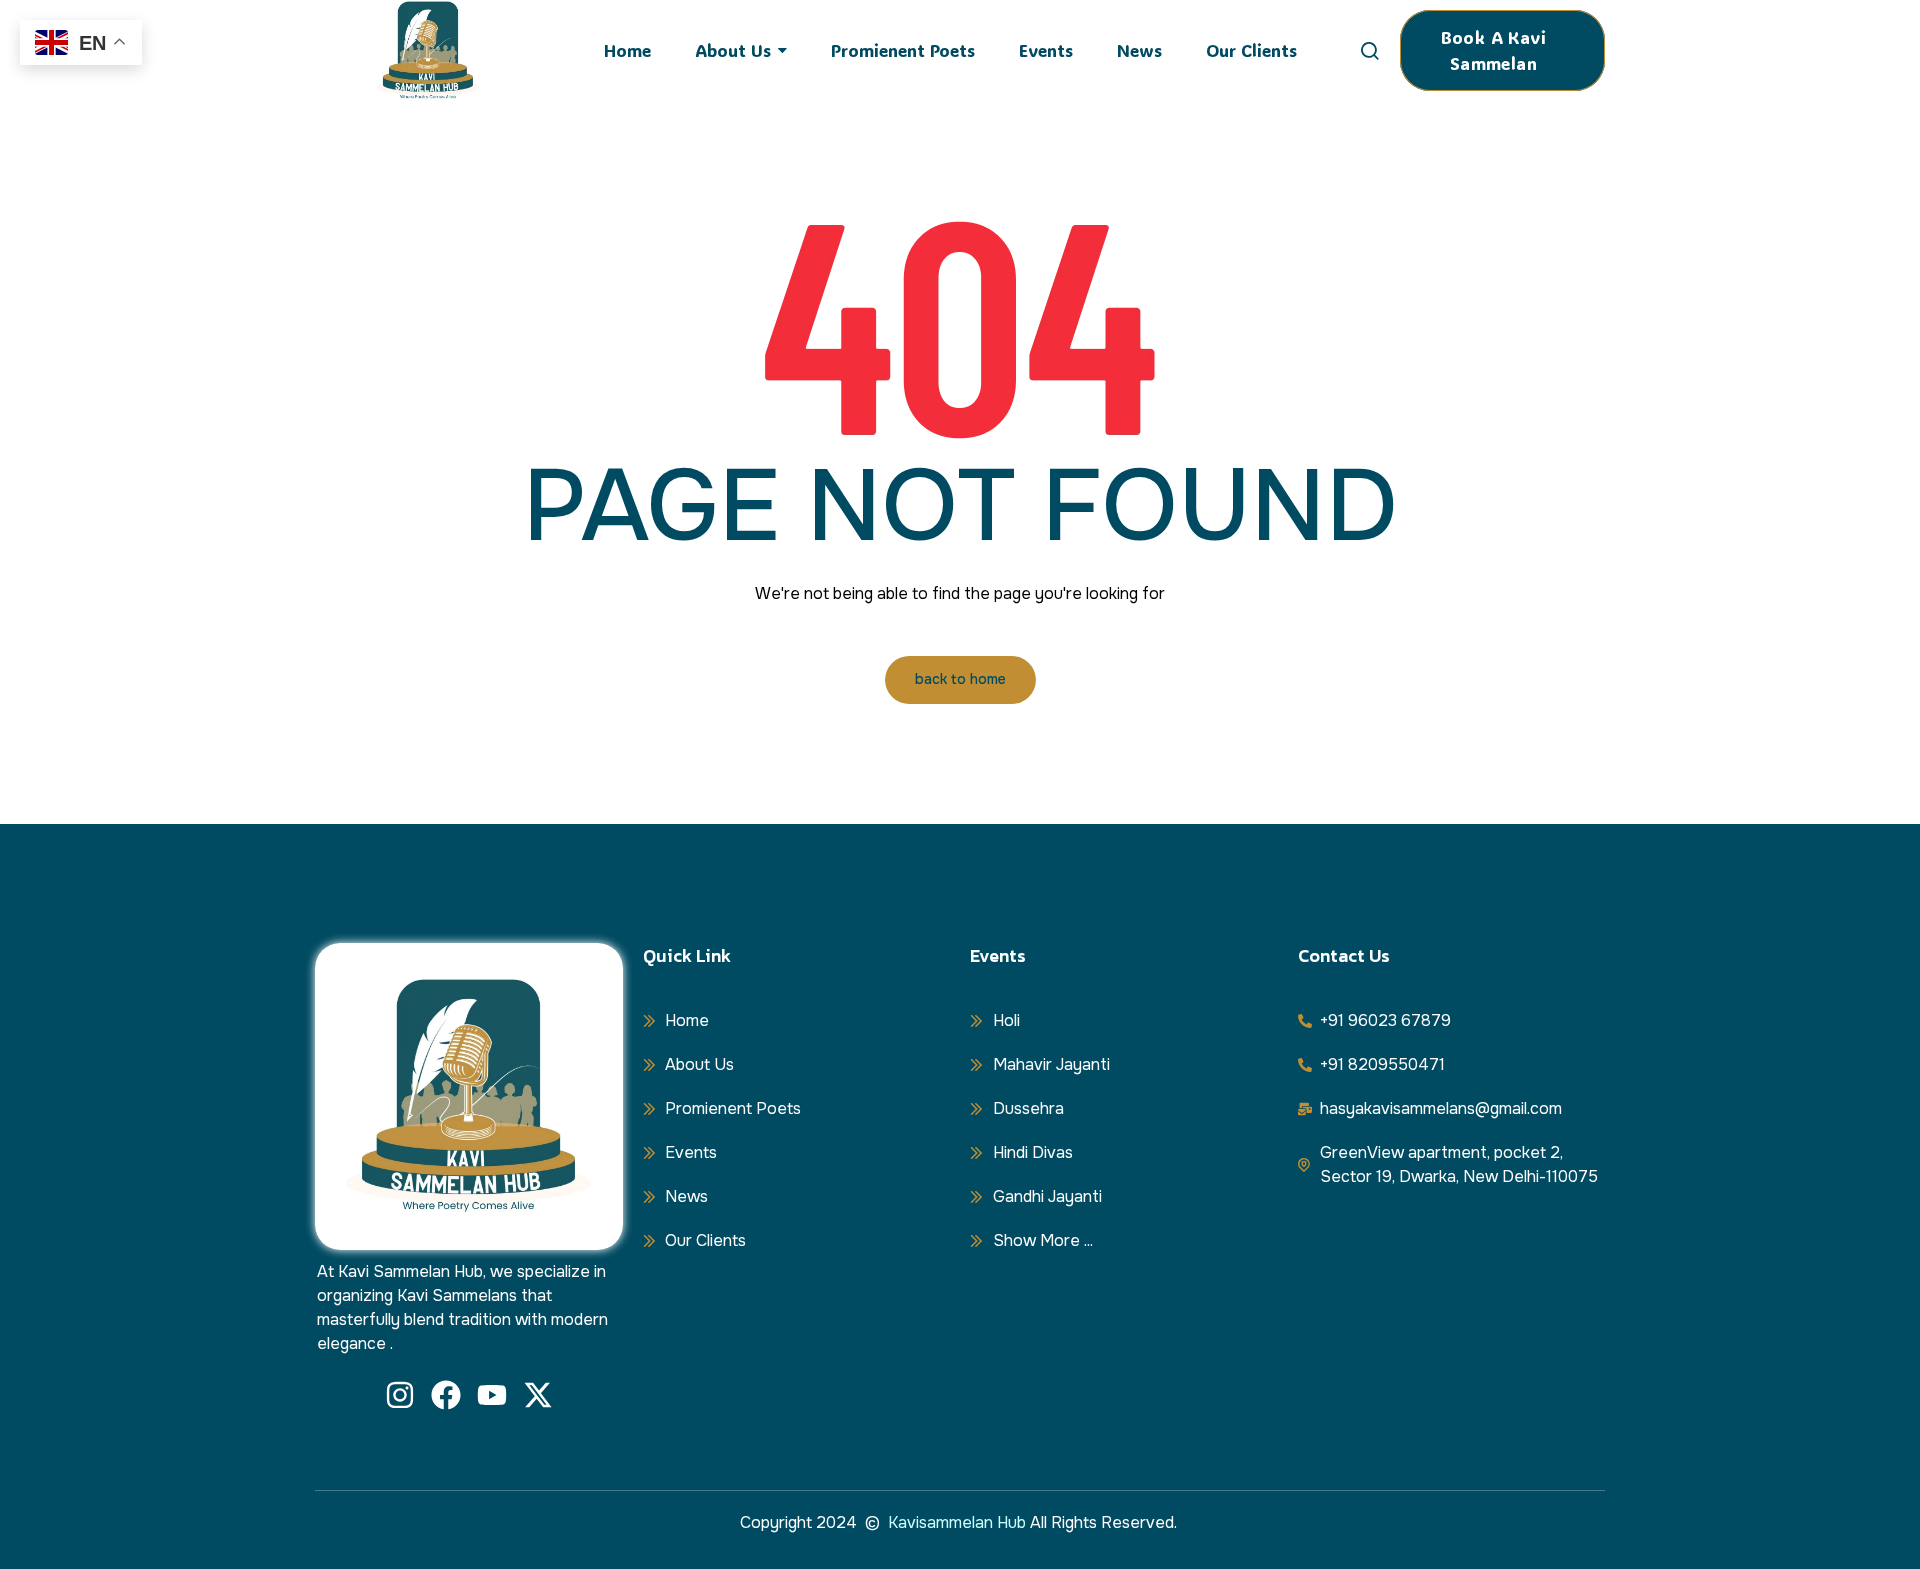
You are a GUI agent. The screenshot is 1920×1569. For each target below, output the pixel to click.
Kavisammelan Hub (957, 1522)
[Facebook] (446, 1395)
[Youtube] (492, 1395)
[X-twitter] (538, 1395)
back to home (960, 679)
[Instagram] (400, 1395)
